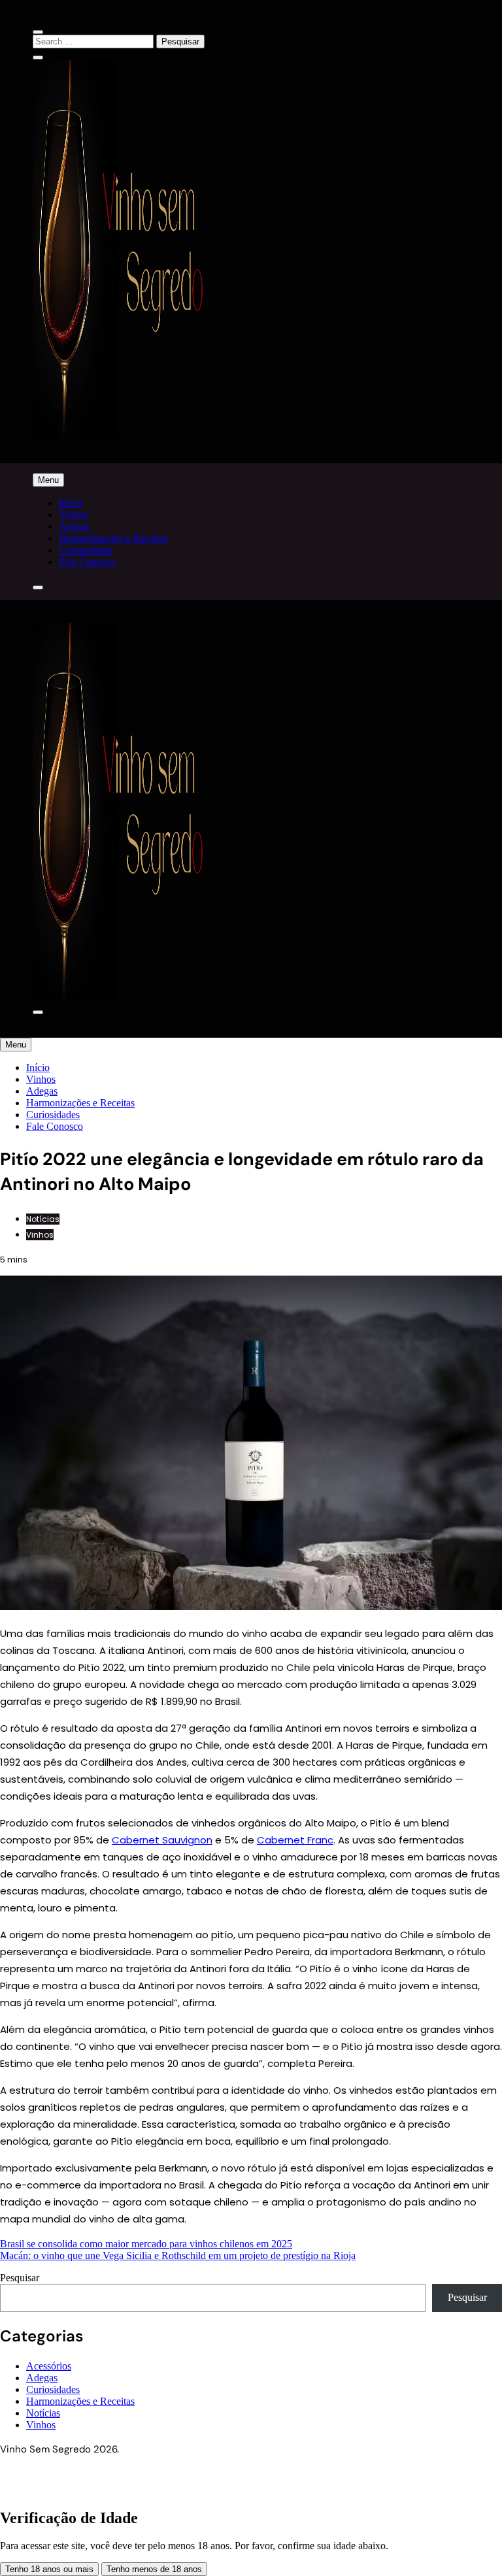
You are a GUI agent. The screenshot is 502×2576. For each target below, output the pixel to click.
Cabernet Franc (295, 1840)
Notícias (43, 1219)
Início (71, 503)
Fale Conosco (87, 562)
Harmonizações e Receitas (113, 538)
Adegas (75, 526)
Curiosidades (86, 550)
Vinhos (74, 515)
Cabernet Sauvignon (162, 1840)
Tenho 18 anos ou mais (49, 2569)
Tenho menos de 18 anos (154, 2569)
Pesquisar (20, 2278)
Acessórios (49, 2366)
